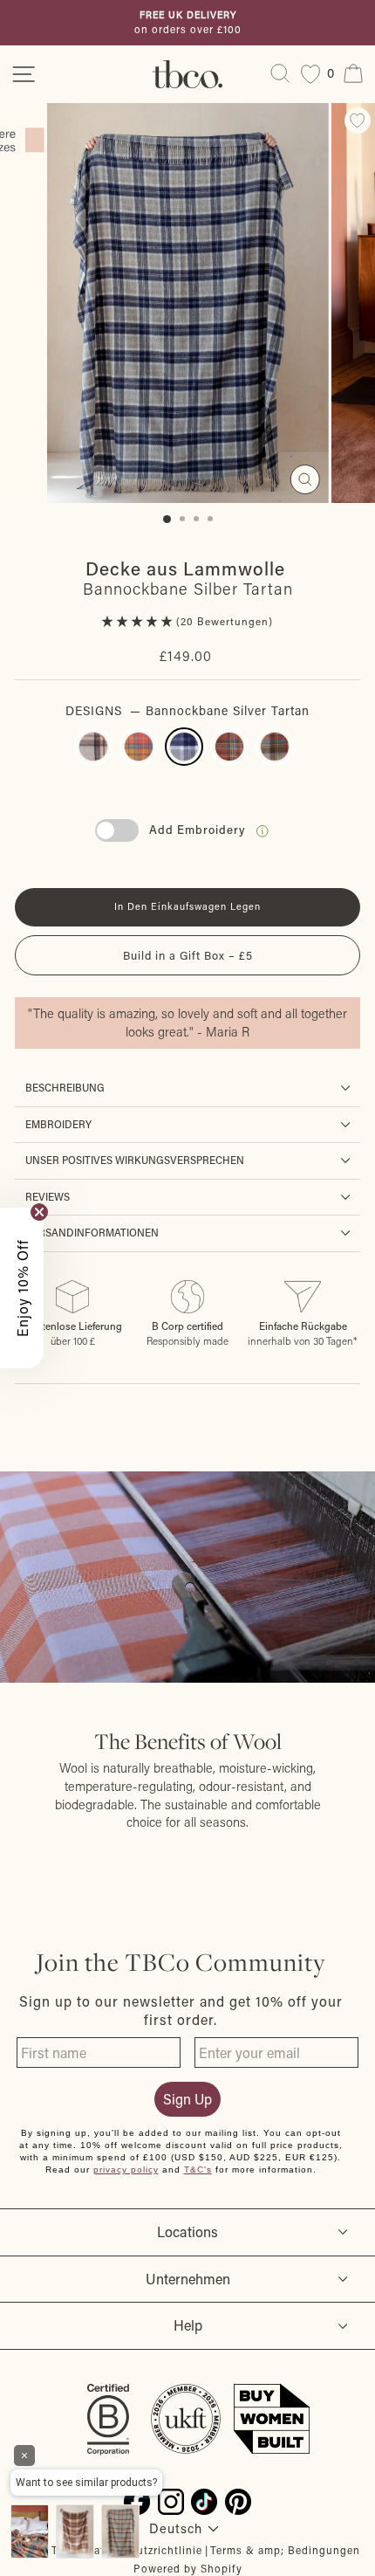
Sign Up (187, 2099)
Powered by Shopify (188, 2568)
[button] (139, 621)
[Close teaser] (39, 1212)
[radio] (93, 747)
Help (188, 2325)
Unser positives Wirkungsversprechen (135, 1160)
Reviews (48, 1197)
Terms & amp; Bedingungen (285, 2550)
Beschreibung (65, 1088)
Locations (187, 2232)
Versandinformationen (92, 1233)
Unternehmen (188, 2279)
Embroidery (58, 1124)
